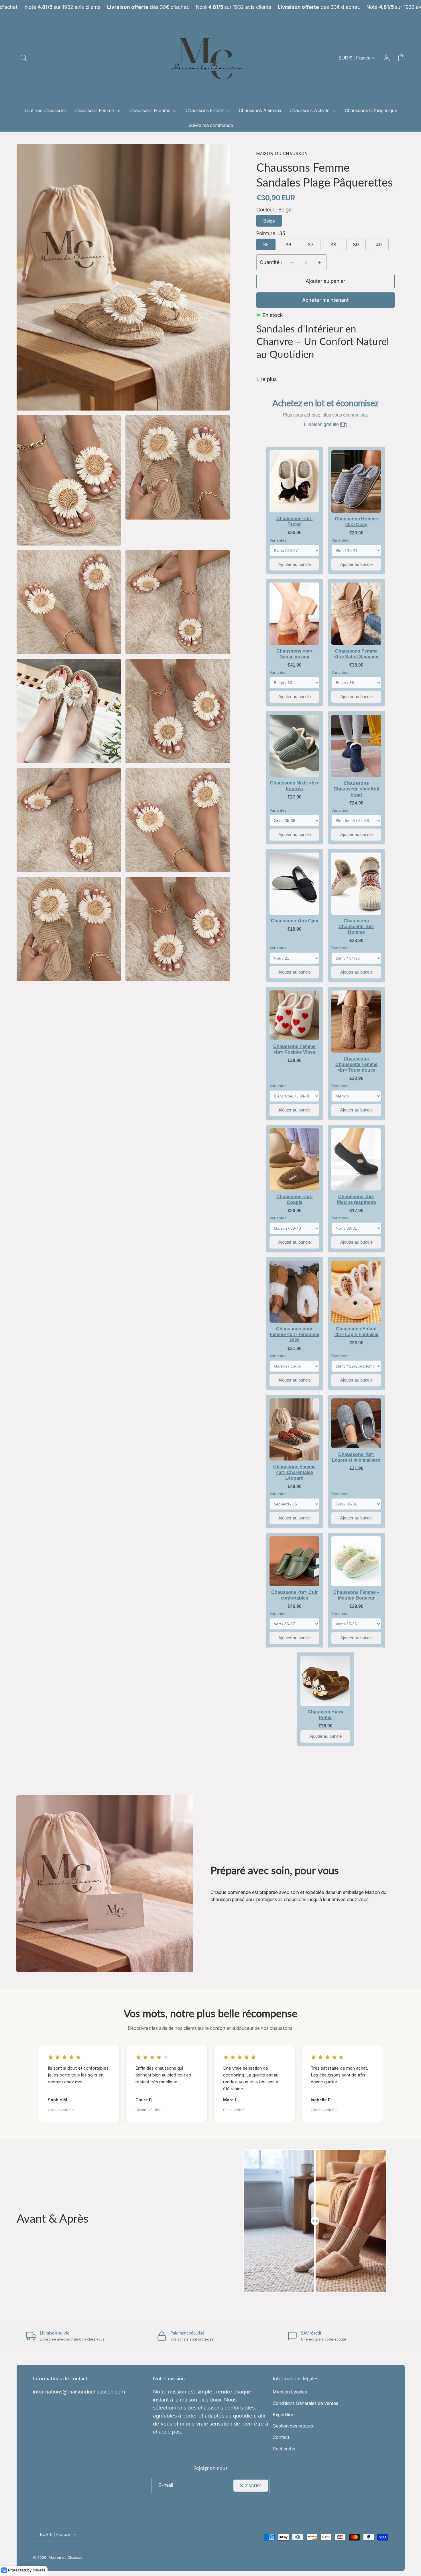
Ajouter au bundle (295, 564)
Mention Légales (290, 2392)
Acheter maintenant (325, 300)
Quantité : (271, 262)
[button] (24, 58)
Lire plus (266, 379)
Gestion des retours (293, 2426)
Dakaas (39, 2570)
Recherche (284, 2449)
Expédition (284, 2415)
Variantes (278, 540)
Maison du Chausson (67, 2558)
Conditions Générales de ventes (305, 2403)
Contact (281, 2437)
